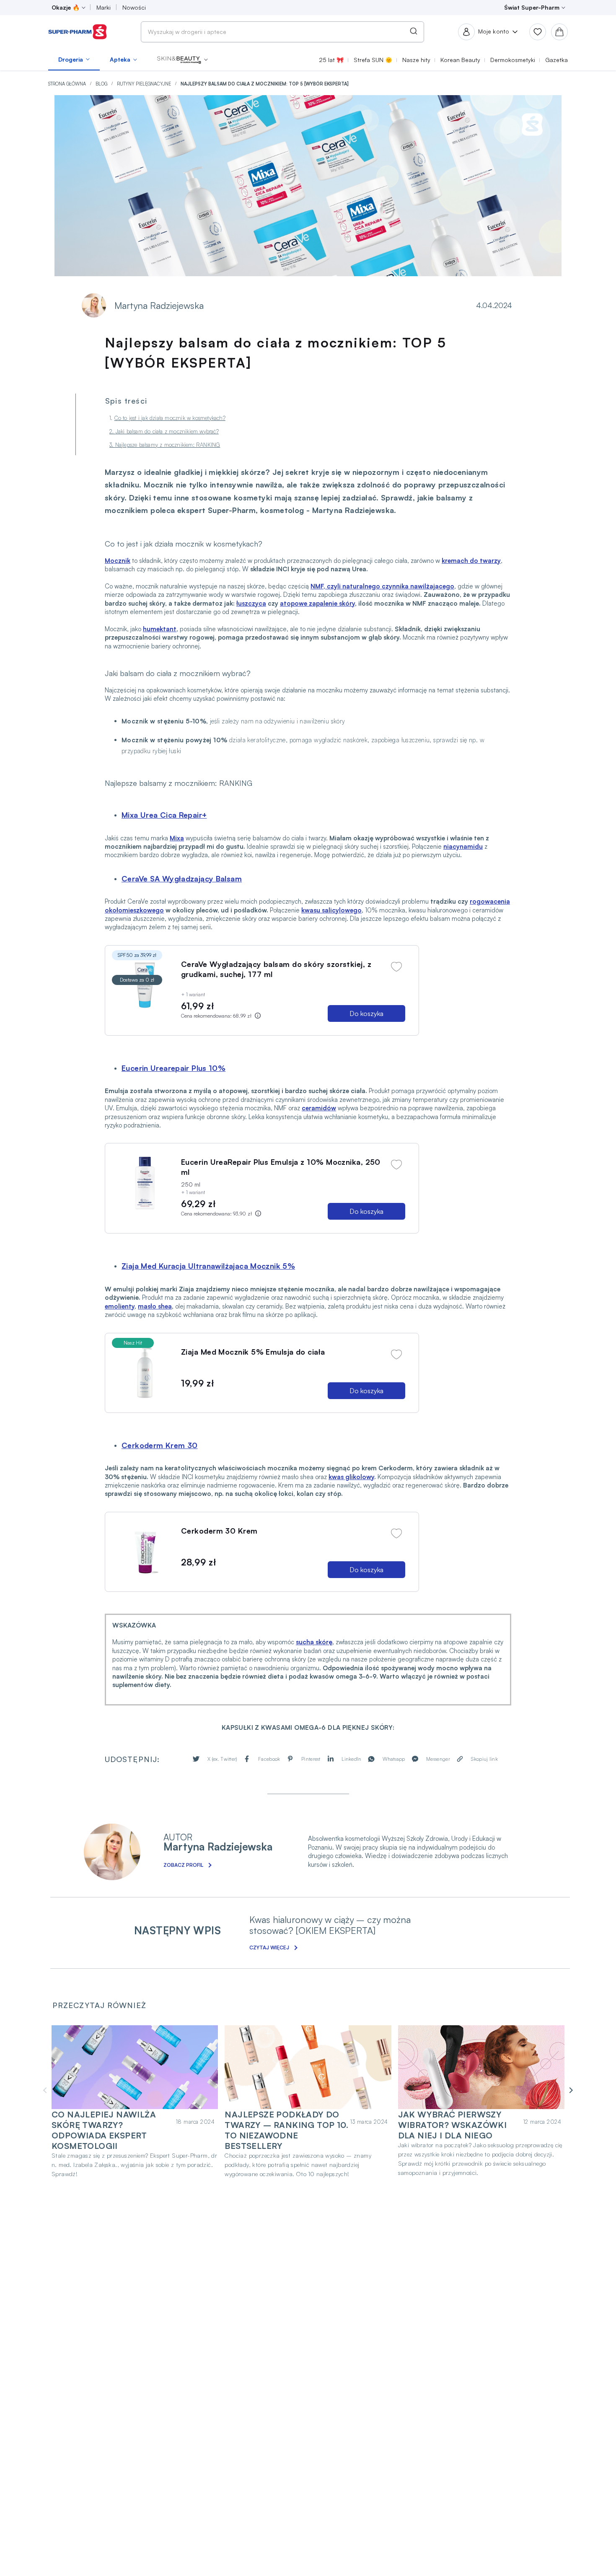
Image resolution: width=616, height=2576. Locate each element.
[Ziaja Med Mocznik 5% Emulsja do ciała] (145, 1373)
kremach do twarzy (471, 561)
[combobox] (282, 32)
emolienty (120, 1306)
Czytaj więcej (269, 1948)
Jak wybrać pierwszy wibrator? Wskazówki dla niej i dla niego (453, 2125)
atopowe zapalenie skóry (317, 603)
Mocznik (118, 561)
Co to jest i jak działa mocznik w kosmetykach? (170, 418)
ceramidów (319, 1108)
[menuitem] (74, 60)
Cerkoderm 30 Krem (219, 1531)
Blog (102, 84)
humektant (160, 629)
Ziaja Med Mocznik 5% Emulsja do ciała (253, 1352)
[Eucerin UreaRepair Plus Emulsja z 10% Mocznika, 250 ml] (145, 1183)
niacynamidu (463, 846)
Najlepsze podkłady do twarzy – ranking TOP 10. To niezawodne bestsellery (286, 2130)
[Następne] (570, 2090)
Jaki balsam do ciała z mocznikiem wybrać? (167, 431)
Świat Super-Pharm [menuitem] (532, 7)
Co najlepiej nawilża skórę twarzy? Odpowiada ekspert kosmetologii (104, 2130)
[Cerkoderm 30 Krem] (145, 1552)
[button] (182, 60)
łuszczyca (251, 603)
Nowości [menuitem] (134, 7)
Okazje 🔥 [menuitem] (66, 7)
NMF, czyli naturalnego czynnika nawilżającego (382, 586)
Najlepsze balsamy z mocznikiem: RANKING (168, 445)
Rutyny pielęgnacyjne (145, 84)
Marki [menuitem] (104, 7)
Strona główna (68, 84)
